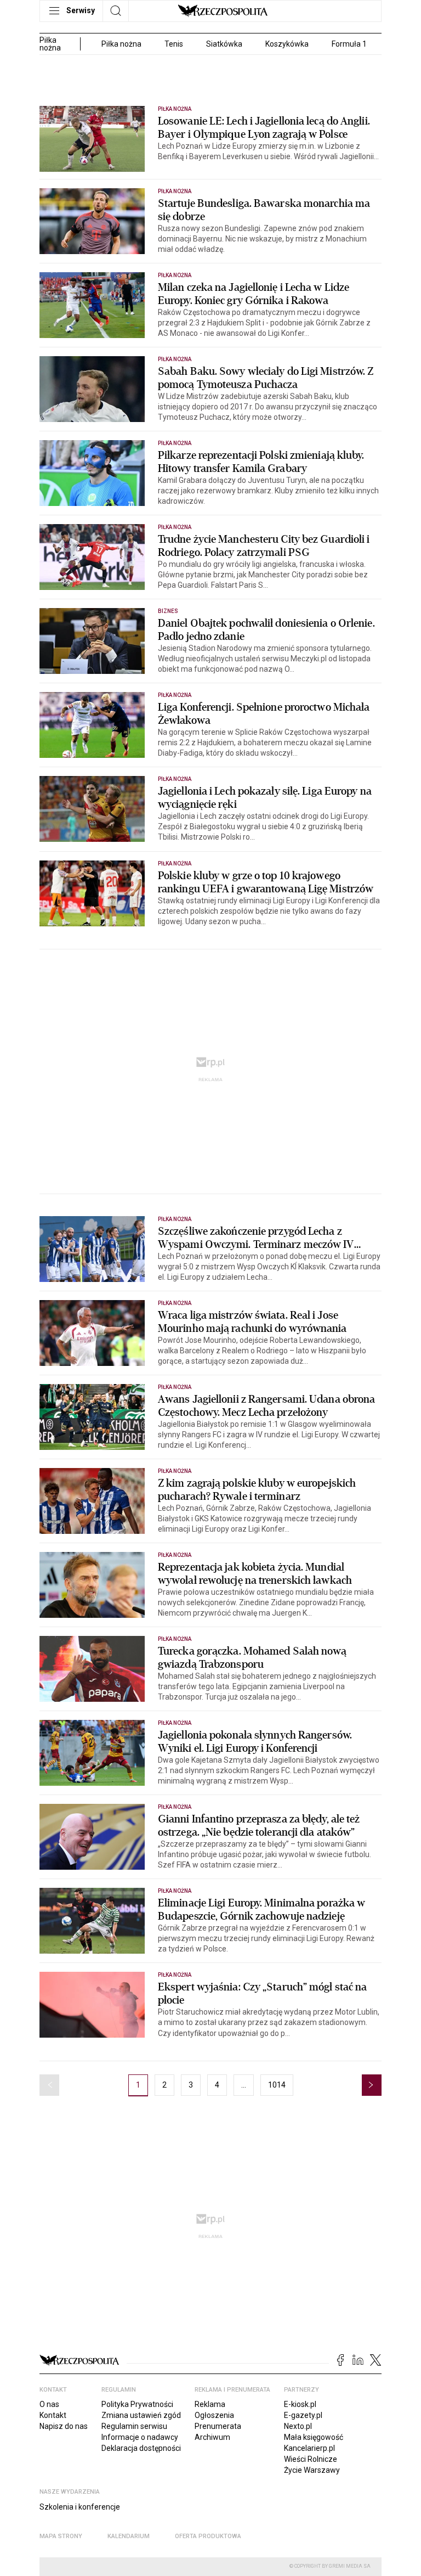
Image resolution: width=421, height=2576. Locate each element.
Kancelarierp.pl (309, 2448)
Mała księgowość (314, 2437)
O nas (49, 2404)
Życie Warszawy (312, 2470)
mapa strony (61, 2536)
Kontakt (53, 2415)
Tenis (174, 44)
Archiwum (212, 2437)
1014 (277, 2085)
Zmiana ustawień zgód (141, 2415)
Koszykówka (287, 44)
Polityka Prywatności (137, 2404)
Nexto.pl (298, 2426)
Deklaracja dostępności (141, 2448)
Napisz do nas (64, 2426)
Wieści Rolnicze (311, 2459)
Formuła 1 (349, 44)
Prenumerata (218, 2426)
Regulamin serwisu (134, 2426)
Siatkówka (224, 44)
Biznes (168, 611)
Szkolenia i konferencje (80, 2507)
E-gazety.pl (303, 2415)
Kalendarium (129, 2536)
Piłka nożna (121, 44)
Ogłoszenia (214, 2415)
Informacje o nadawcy (140, 2437)
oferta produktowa (208, 2536)
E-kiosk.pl (300, 2404)
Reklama (210, 2404)
